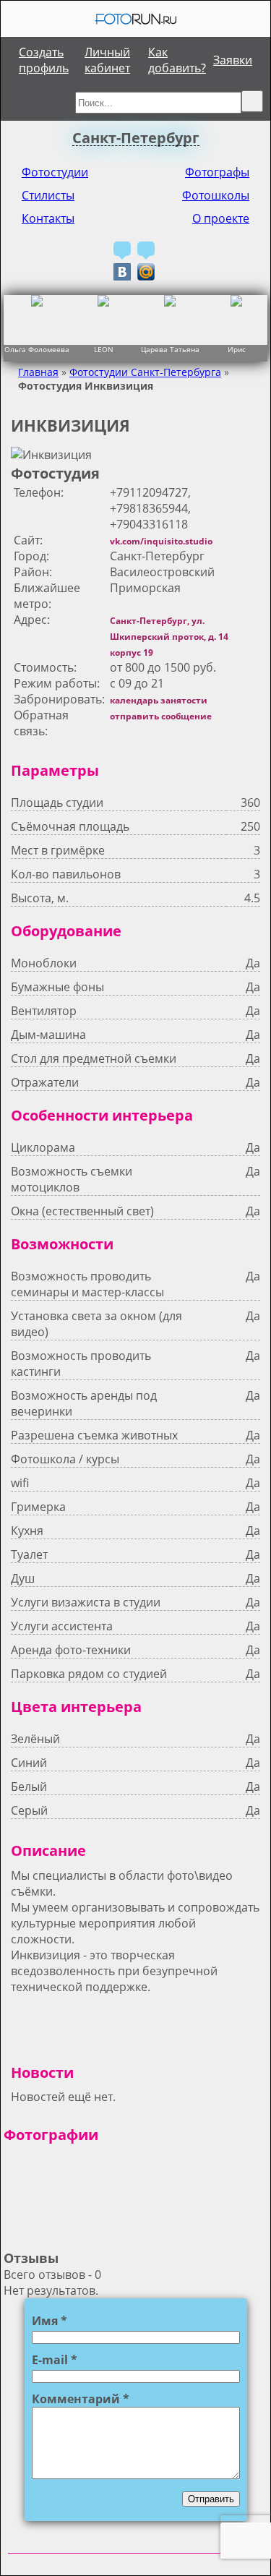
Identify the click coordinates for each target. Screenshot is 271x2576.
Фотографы (217, 172)
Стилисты (48, 195)
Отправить (211, 2499)
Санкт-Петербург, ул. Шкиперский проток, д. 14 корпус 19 (169, 637)
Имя (50, 2321)
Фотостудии (55, 172)
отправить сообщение (161, 716)
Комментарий (81, 2399)
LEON (104, 350)
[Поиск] (252, 101)
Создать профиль (44, 60)
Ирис (237, 350)
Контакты (48, 218)
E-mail (55, 2360)
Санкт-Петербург (136, 138)
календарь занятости (159, 700)
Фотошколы (216, 195)
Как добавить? (177, 60)
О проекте (221, 218)
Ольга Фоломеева (37, 350)
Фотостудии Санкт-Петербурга (145, 372)
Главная (38, 372)
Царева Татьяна (170, 350)
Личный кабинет (107, 60)
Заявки (233, 60)
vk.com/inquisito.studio (161, 541)
